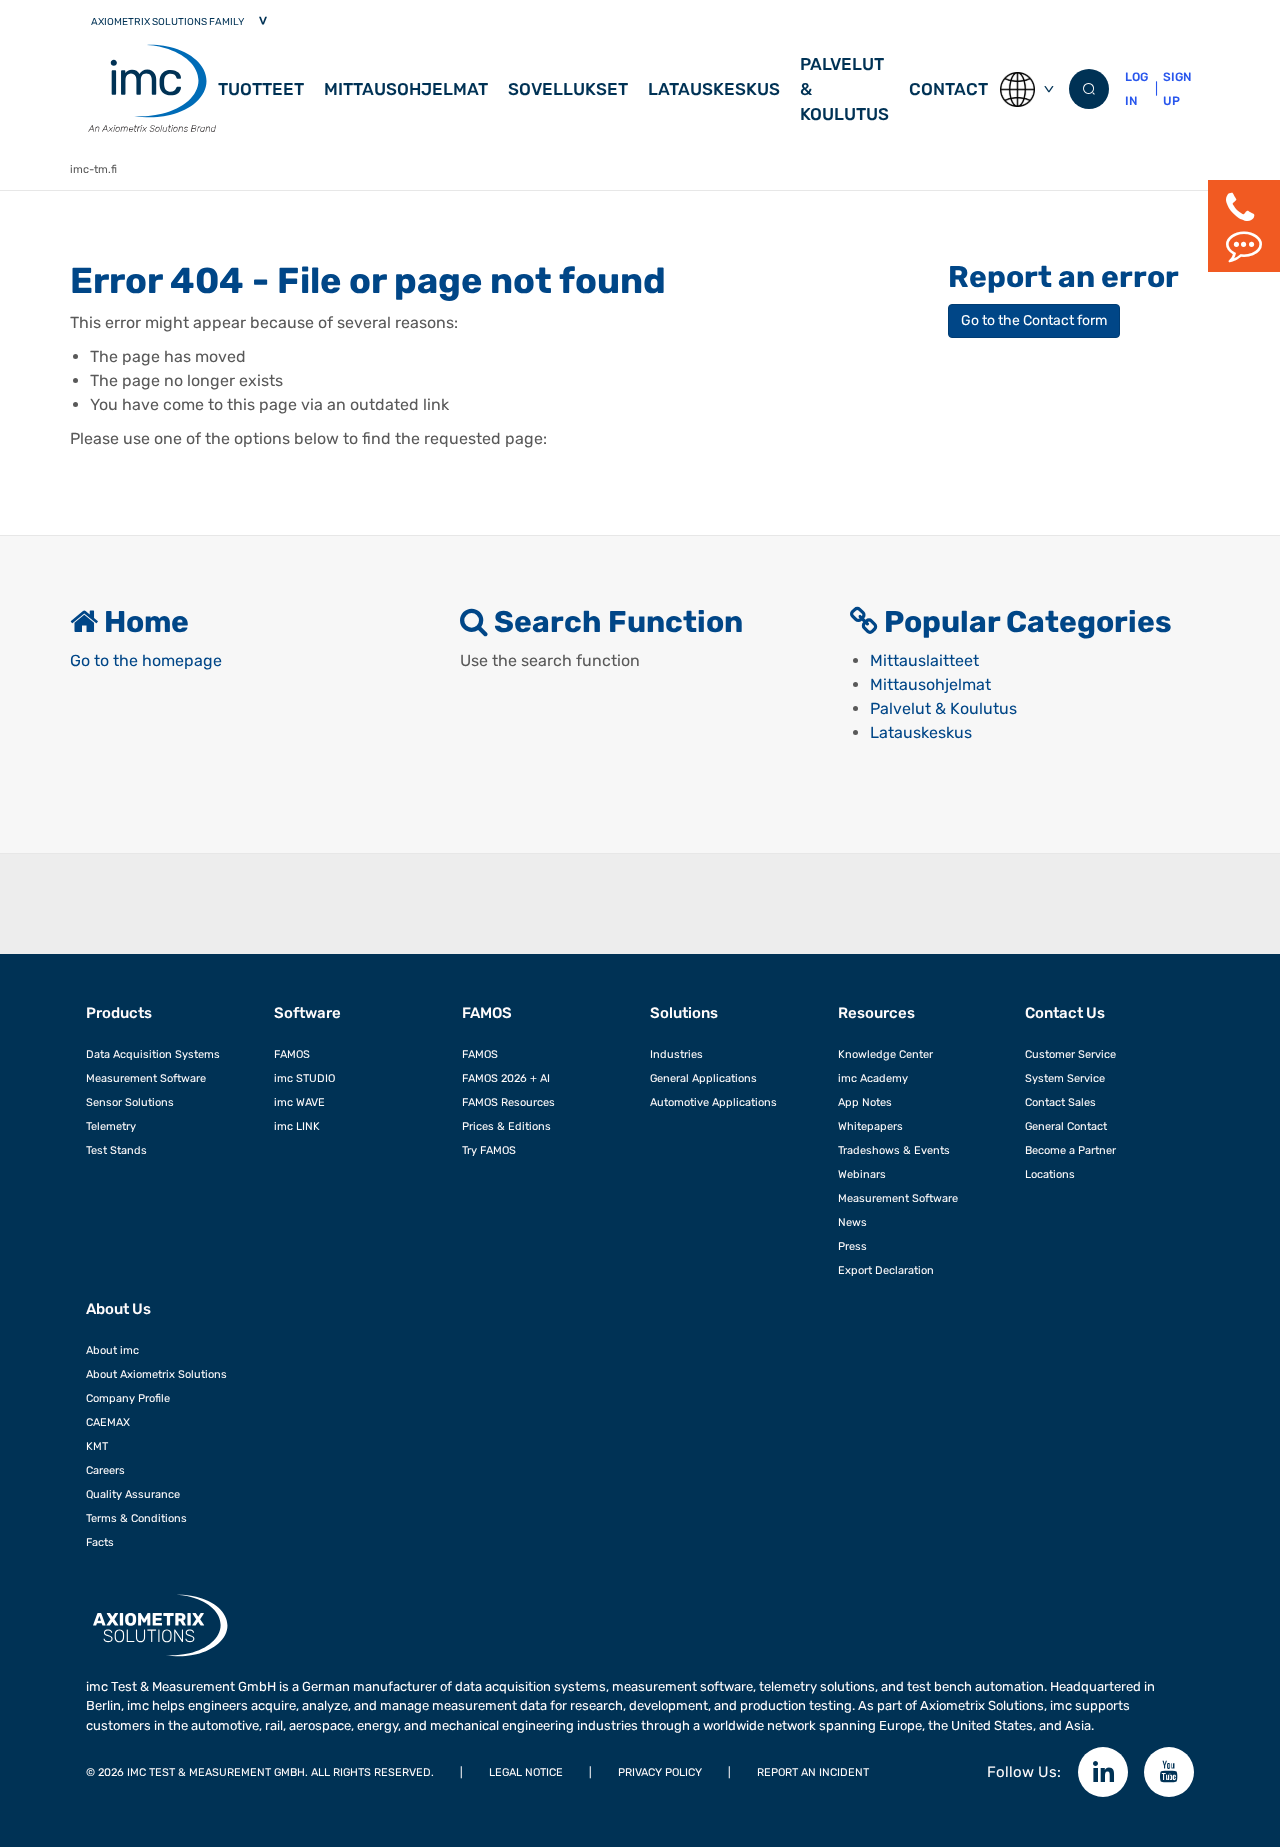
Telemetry (111, 1126)
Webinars (862, 1174)
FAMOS (292, 1054)
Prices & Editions (506, 1126)
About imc (112, 1350)
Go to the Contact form (1034, 320)
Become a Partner (1070, 1150)
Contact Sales (1060, 1102)
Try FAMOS (489, 1150)
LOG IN (1136, 89)
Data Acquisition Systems (153, 1054)
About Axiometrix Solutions (156, 1374)
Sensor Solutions (130, 1102)
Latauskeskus (714, 89)
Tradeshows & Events (894, 1150)
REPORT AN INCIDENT (813, 1772)
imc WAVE (299, 1102)
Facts (100, 1542)
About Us (118, 1309)
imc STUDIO (304, 1078)
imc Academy (873, 1078)
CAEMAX (108, 1422)
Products (119, 1013)
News (852, 1222)
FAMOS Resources (508, 1102)
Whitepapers (870, 1126)
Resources (876, 1013)
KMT (97, 1446)
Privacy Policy (660, 1772)
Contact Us (1065, 1013)
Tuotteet (261, 89)
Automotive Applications (713, 1102)
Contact (948, 89)
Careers (105, 1470)
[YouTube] (1169, 1772)
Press (852, 1246)
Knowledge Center (885, 1054)
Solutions (684, 1013)
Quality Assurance (133, 1494)
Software (307, 1013)
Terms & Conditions (136, 1518)
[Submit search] (1089, 89)
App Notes (865, 1102)
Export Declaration (886, 1270)
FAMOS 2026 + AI (506, 1078)
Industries (676, 1054)
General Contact (1066, 1126)
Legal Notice (526, 1772)
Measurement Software (146, 1078)
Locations (1050, 1174)
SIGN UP (1177, 89)
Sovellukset (568, 89)
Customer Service (1070, 1054)
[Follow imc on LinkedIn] (1103, 1772)
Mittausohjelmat (406, 89)
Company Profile (128, 1398)
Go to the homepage (146, 660)
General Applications (703, 1078)
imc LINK (297, 1126)
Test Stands (116, 1150)
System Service (1065, 1078)
